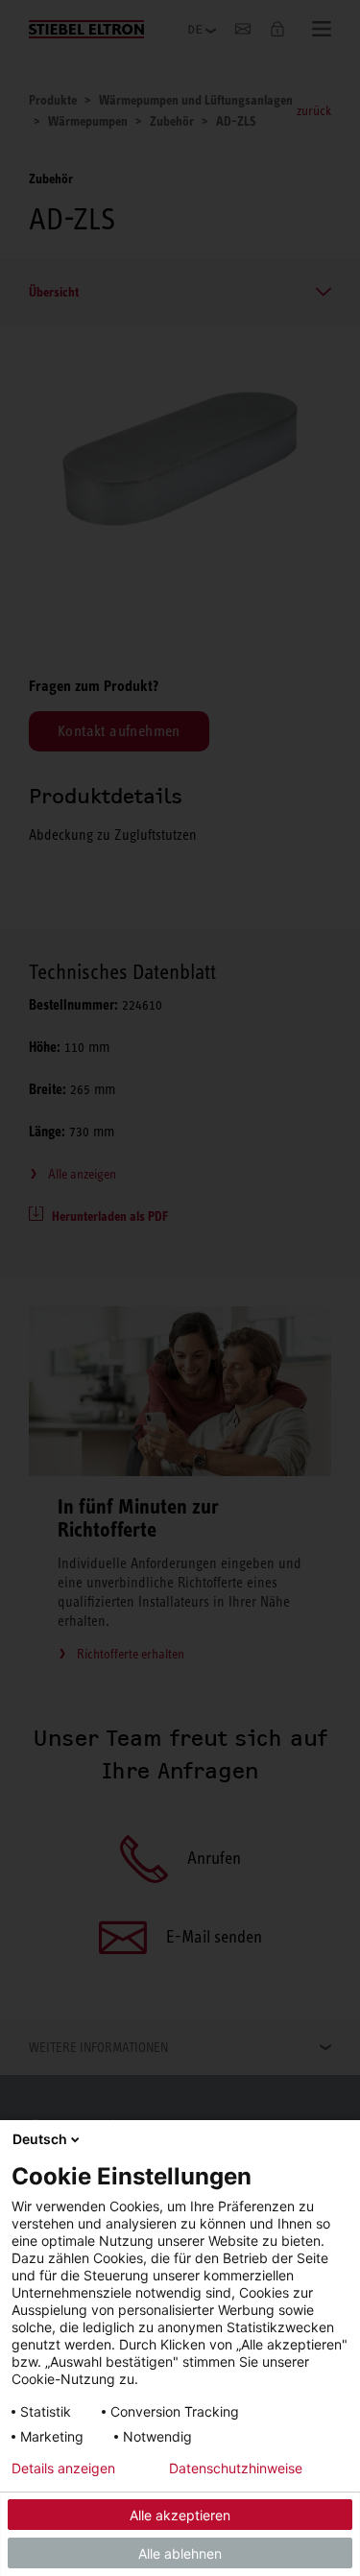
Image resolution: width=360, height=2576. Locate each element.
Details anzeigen (63, 2469)
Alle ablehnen (180, 2553)
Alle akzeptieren (180, 2515)
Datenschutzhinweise (236, 2469)
